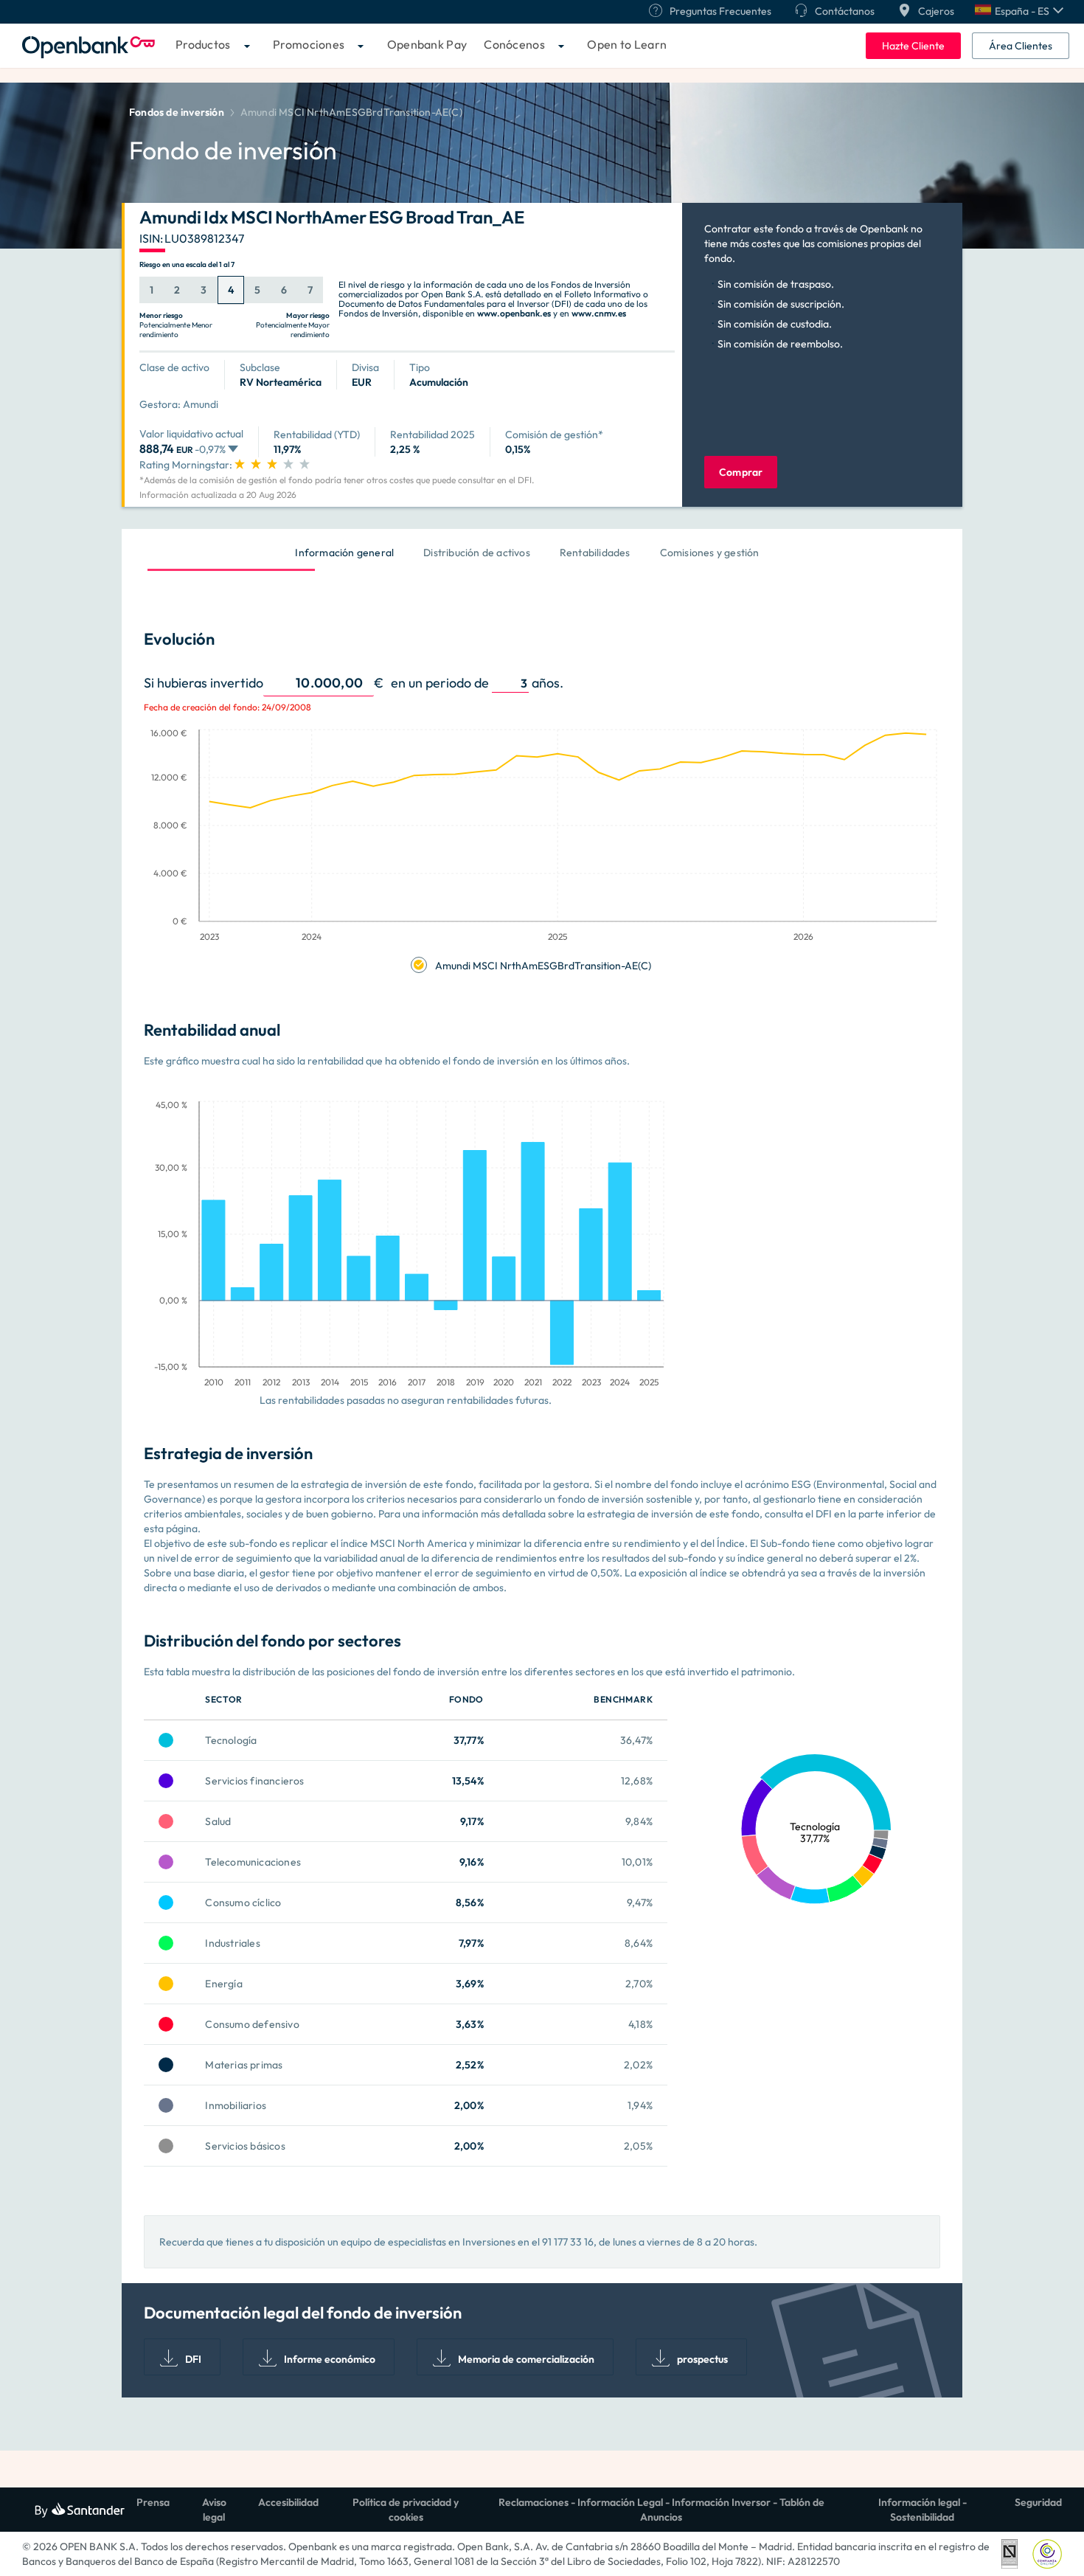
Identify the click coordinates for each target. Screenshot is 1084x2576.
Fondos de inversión (177, 112)
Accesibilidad (288, 2502)
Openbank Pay (427, 44)
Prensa (153, 2502)
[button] (1019, 11)
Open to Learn (627, 44)
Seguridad (1038, 2502)
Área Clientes (1021, 46)
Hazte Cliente (913, 46)
